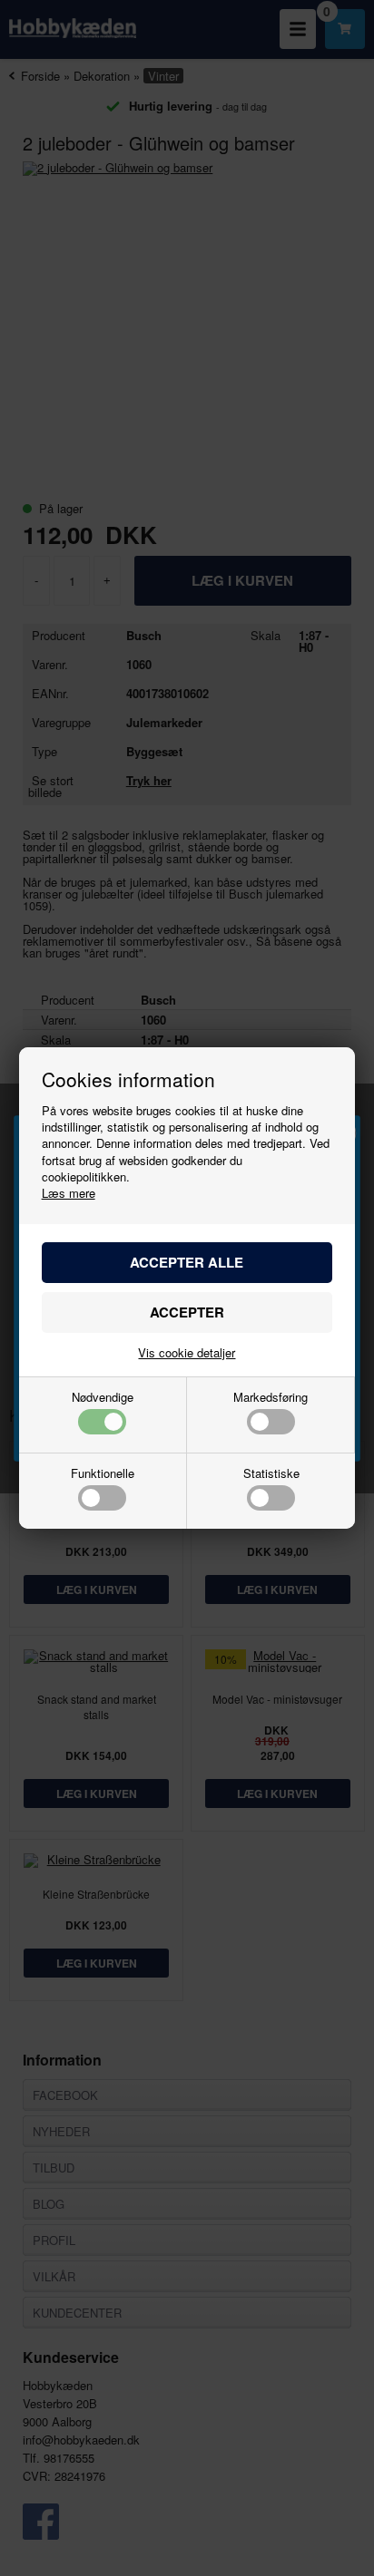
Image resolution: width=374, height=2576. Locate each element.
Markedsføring (271, 1398)
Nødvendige (103, 1398)
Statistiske (271, 1474)
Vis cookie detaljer (187, 1352)
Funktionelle (103, 1474)
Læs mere (69, 1193)
